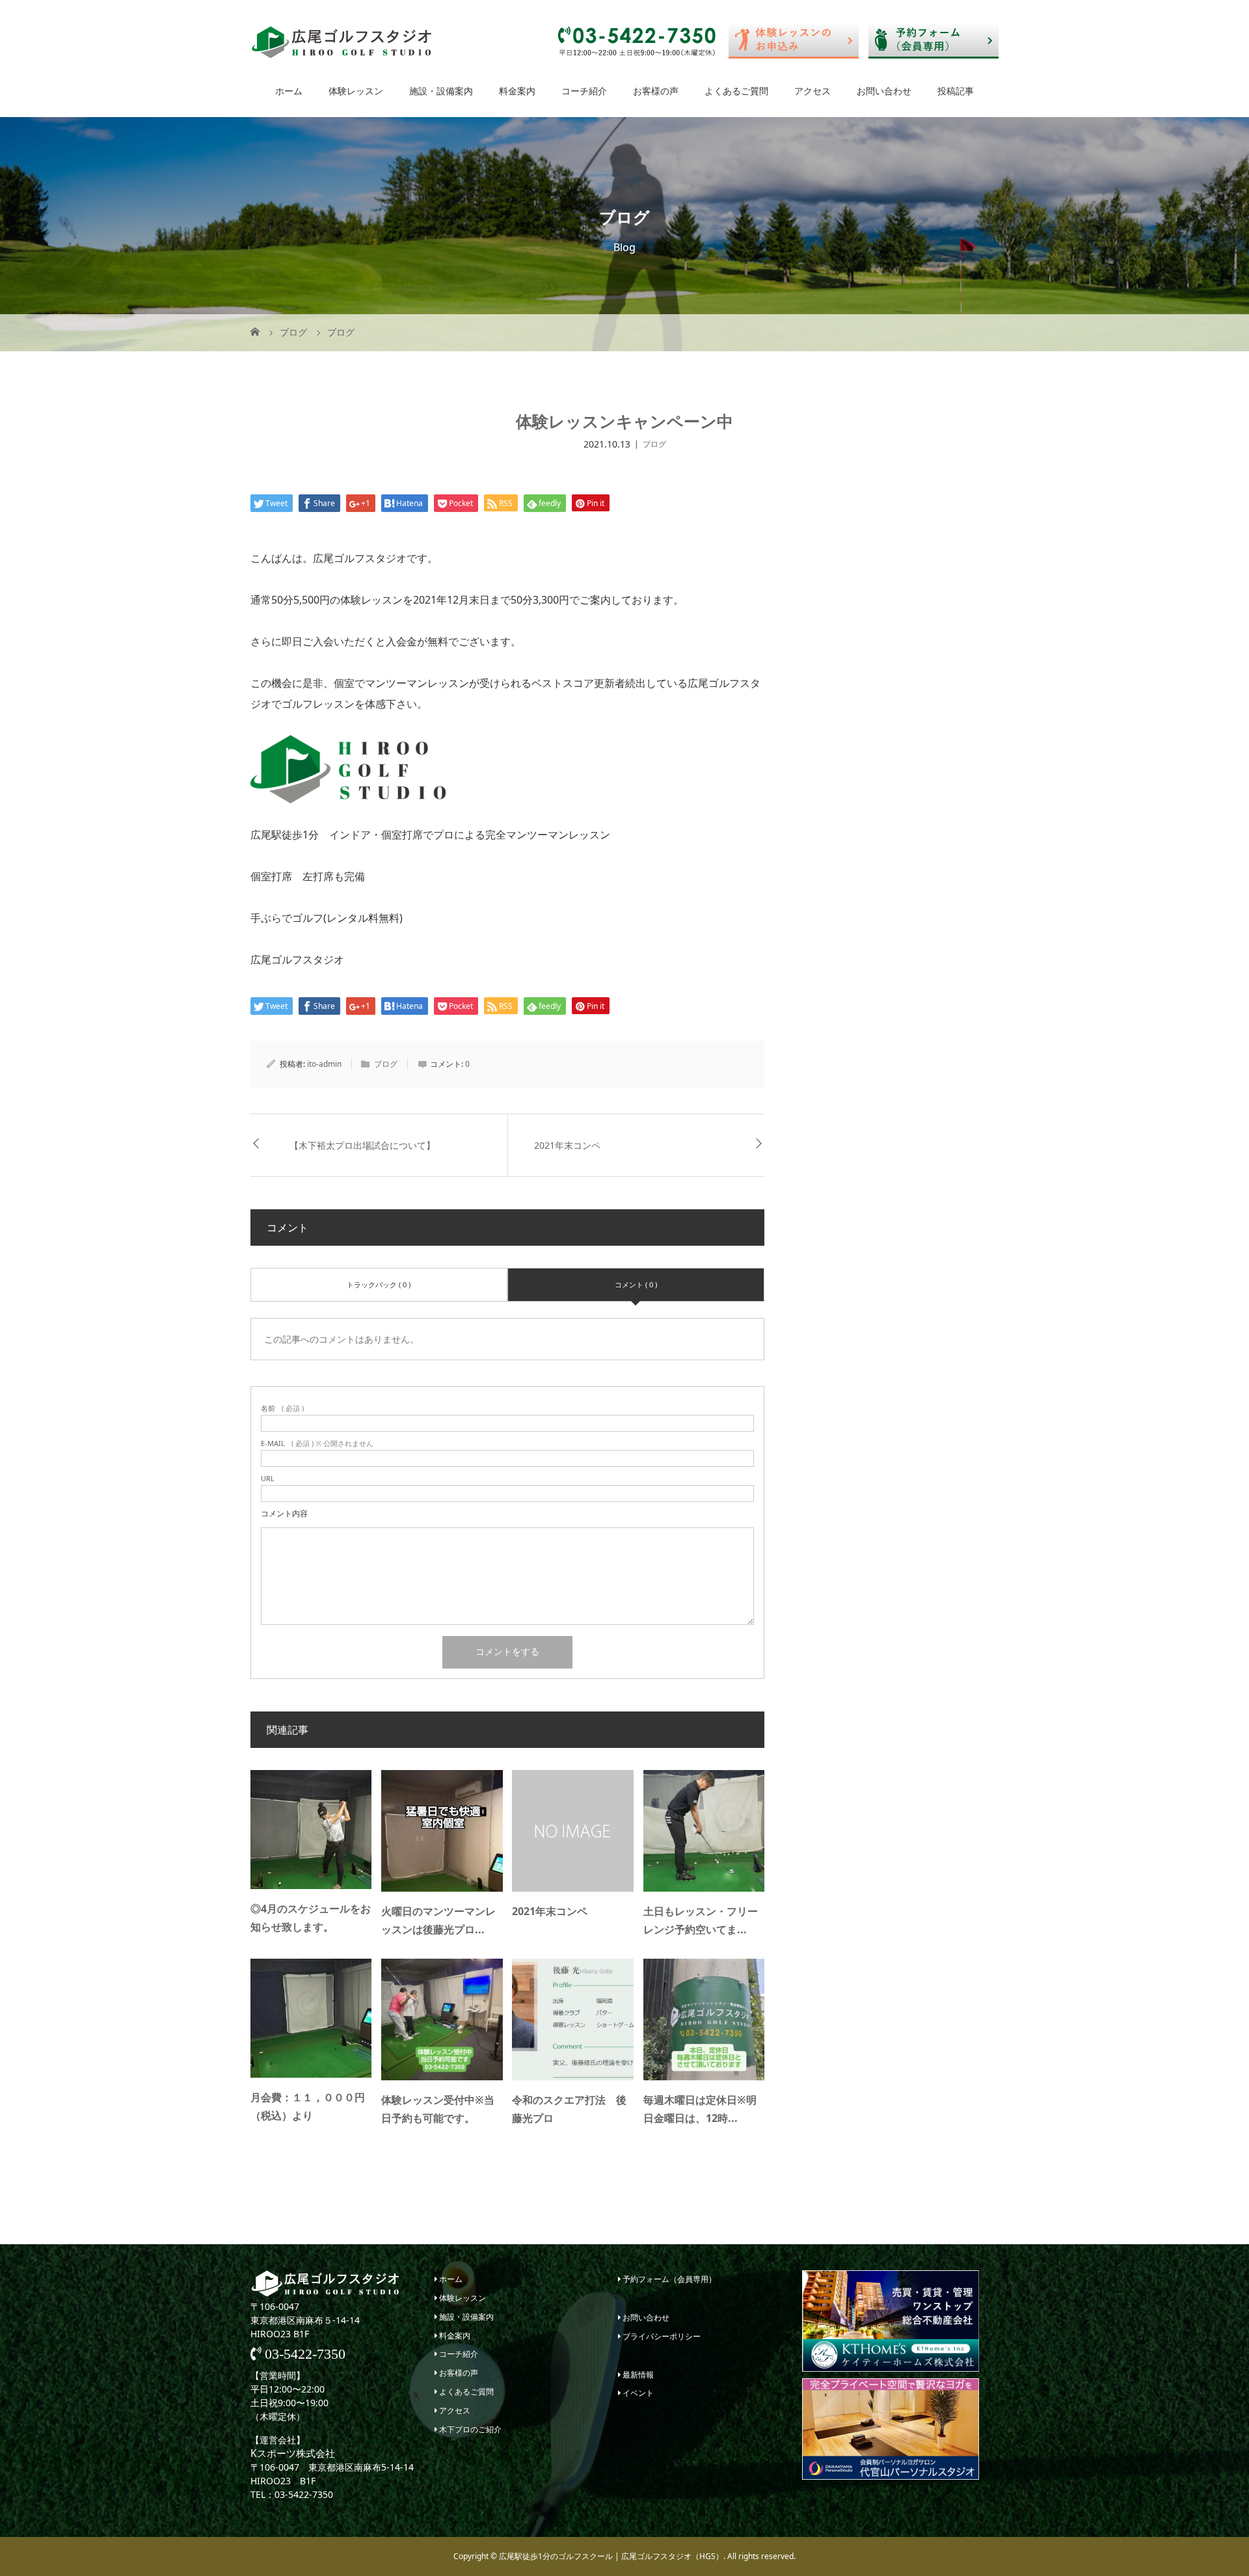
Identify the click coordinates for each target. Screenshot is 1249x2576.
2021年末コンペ (567, 1145)
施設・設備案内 (441, 91)
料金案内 (517, 91)
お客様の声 (656, 91)
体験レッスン (356, 91)
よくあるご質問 (736, 91)
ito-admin (324, 1064)
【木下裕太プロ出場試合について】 (362, 1145)
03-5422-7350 (303, 2354)
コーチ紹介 (584, 91)
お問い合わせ (884, 91)
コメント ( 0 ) (636, 1284)
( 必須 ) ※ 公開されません (317, 1443)
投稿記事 (956, 91)
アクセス (813, 91)
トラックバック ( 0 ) (379, 1284)
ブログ (654, 444)
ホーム (289, 91)
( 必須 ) (282, 1408)
